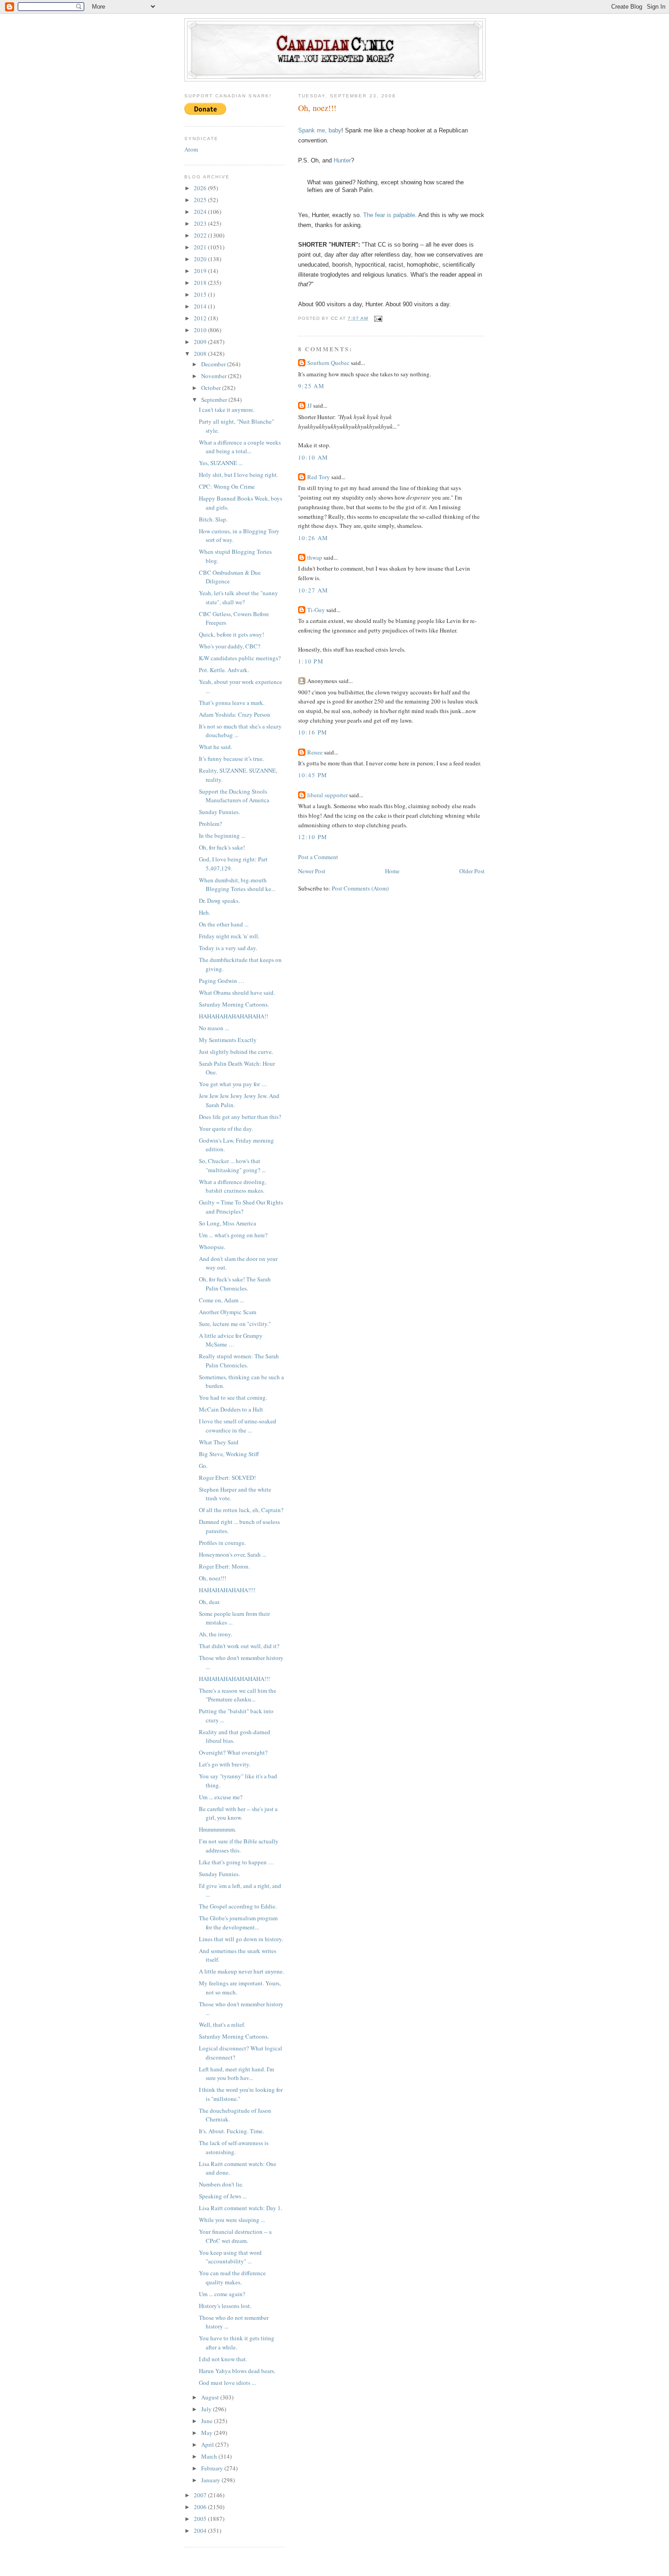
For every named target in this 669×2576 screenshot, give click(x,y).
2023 (201, 223)
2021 (201, 247)
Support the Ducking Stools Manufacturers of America (234, 796)
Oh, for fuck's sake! (222, 847)
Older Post (472, 871)
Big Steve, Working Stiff (229, 1454)
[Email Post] (378, 318)
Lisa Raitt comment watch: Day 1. (241, 2208)
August (211, 2397)
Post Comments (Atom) (360, 888)
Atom (191, 149)
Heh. (205, 912)
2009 (201, 342)
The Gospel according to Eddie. (238, 1906)
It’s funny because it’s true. (231, 759)
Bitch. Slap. (213, 519)
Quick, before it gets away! (231, 634)
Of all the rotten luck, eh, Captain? (241, 1510)
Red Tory (319, 477)
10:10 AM (313, 457)
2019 (201, 271)
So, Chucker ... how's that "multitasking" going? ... (232, 1165)
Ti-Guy (316, 610)
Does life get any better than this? (240, 1117)
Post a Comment (318, 857)
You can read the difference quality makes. (232, 2277)
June (208, 2421)
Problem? (210, 824)
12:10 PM (313, 837)
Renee (315, 752)
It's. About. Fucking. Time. (231, 2131)
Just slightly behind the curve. (236, 1052)
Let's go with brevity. (225, 1764)
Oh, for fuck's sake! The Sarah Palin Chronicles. (235, 1284)
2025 (201, 200)
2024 (201, 212)
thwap (315, 557)
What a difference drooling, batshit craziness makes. (233, 1186)
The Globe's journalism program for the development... (238, 1923)
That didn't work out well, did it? (239, 1646)
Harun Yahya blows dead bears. (237, 2371)
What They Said (219, 1442)
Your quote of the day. (226, 1129)
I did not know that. (223, 2359)
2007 (201, 2495)
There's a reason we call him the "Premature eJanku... (238, 1695)
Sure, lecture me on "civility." (235, 1324)
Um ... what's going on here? (233, 1235)
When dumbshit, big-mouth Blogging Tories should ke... (237, 885)
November (215, 376)
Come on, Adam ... (221, 1300)
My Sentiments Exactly (228, 1040)
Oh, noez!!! (213, 1578)
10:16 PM (313, 732)
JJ (309, 405)
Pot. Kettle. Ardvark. (224, 670)
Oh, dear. (210, 1602)
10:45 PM (313, 775)
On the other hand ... (224, 924)
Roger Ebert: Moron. (224, 1566)
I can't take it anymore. (227, 410)
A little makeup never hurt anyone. (241, 1971)
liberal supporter (327, 795)
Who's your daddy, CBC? (230, 646)
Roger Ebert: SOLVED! (227, 1478)
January (211, 2480)
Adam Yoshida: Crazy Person (235, 714)
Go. (203, 1466)
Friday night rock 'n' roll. (229, 936)
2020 (201, 259)
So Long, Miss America (228, 1223)
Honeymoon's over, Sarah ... (233, 1554)
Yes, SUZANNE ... (221, 463)
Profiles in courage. (222, 1543)
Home (392, 871)
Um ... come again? (222, 2294)
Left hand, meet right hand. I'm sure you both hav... (236, 2074)
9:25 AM (311, 386)
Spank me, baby (320, 130)
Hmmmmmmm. (218, 1829)
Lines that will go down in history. (241, 1939)
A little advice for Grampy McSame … (231, 1340)
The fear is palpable (389, 215)
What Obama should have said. (237, 992)
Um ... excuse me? (221, 1797)
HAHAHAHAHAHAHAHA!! (233, 1016)
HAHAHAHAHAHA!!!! (227, 1590)
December (214, 364)
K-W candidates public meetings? (240, 658)
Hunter (342, 160)
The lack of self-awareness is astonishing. (234, 2147)
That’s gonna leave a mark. (232, 703)
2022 (201, 235)
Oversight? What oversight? (233, 1752)
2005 (201, 2519)
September (215, 400)
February (213, 2468)
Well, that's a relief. (222, 2024)
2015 (201, 294)
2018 (201, 283)
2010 (201, 330)
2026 (201, 188)
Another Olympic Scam (228, 1312)
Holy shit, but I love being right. (238, 475)
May (208, 2433)
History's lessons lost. (225, 2306)
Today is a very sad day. (228, 948)
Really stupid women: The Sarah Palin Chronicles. (239, 1361)
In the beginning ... (222, 835)
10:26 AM (313, 538)
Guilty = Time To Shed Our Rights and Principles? (241, 1207)
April (208, 2444)
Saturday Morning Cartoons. (234, 1004)
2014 (201, 306)
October (212, 388)
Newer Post (312, 871)
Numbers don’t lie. (221, 2184)
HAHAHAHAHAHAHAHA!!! (234, 1679)
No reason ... (214, 1028)
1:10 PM (311, 661)
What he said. (215, 747)
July (207, 2409)
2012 (201, 318)
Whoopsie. (212, 1247)
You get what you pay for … (233, 1084)
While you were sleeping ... (232, 2220)
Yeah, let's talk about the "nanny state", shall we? (238, 597)
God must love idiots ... (227, 2383)
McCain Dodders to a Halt (231, 1409)
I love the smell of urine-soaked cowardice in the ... (238, 1426)
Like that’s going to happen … (236, 1862)
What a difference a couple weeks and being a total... (240, 447)
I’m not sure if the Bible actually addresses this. (239, 1846)
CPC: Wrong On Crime (227, 486)
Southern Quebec (328, 363)
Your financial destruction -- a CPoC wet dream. (235, 2236)
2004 (201, 2530)
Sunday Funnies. (219, 812)
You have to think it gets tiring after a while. (237, 2343)
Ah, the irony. (215, 1634)
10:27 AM (313, 590)
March (210, 2456)
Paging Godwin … (222, 981)
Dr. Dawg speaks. (219, 901)
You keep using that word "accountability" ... (230, 2257)
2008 (201, 354)
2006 (201, 2507)
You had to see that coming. (233, 1397)
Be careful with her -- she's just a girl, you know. (238, 1813)
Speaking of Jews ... (223, 2196)
